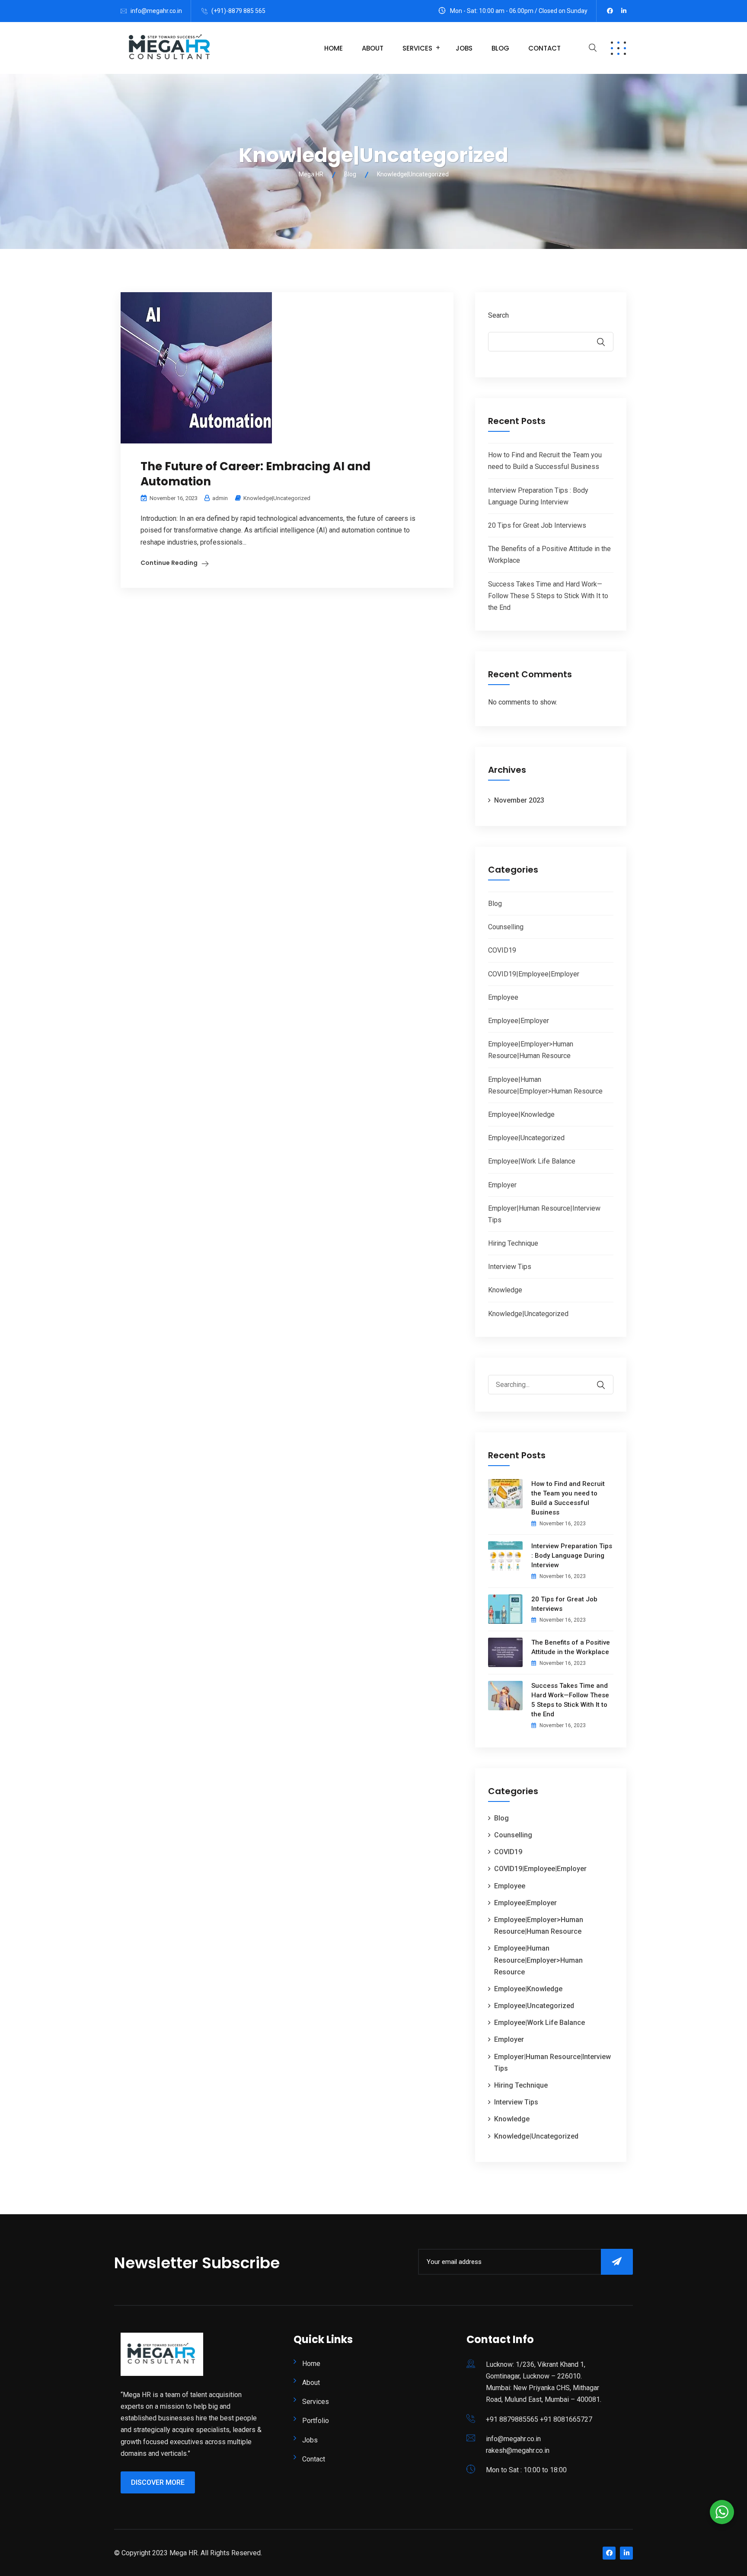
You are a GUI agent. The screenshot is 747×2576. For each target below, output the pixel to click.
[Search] (607, 1379)
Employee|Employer (519, 1021)
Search (498, 315)
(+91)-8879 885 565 (238, 11)
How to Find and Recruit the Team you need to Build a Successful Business (568, 1498)
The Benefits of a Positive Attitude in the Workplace (571, 1647)
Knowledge (505, 1290)
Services (417, 48)
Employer (502, 1185)
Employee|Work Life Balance (532, 1161)
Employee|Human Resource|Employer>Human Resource (538, 1960)
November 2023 (519, 800)
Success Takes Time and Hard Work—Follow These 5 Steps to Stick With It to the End (548, 596)
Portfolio (316, 2421)
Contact (544, 48)
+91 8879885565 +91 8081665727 (539, 2419)
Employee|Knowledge (521, 1114)
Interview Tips (510, 1267)
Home (334, 48)
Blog (500, 48)
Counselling (506, 927)
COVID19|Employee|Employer (534, 974)
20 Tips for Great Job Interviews (537, 525)
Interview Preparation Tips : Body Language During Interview (572, 1556)
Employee (503, 997)
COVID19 (502, 950)
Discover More (158, 2482)
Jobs (464, 48)
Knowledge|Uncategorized (277, 498)
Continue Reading (169, 563)
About (373, 48)
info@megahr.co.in (156, 11)
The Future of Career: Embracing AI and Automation (255, 474)
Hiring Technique (513, 1243)
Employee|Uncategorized (526, 1138)
